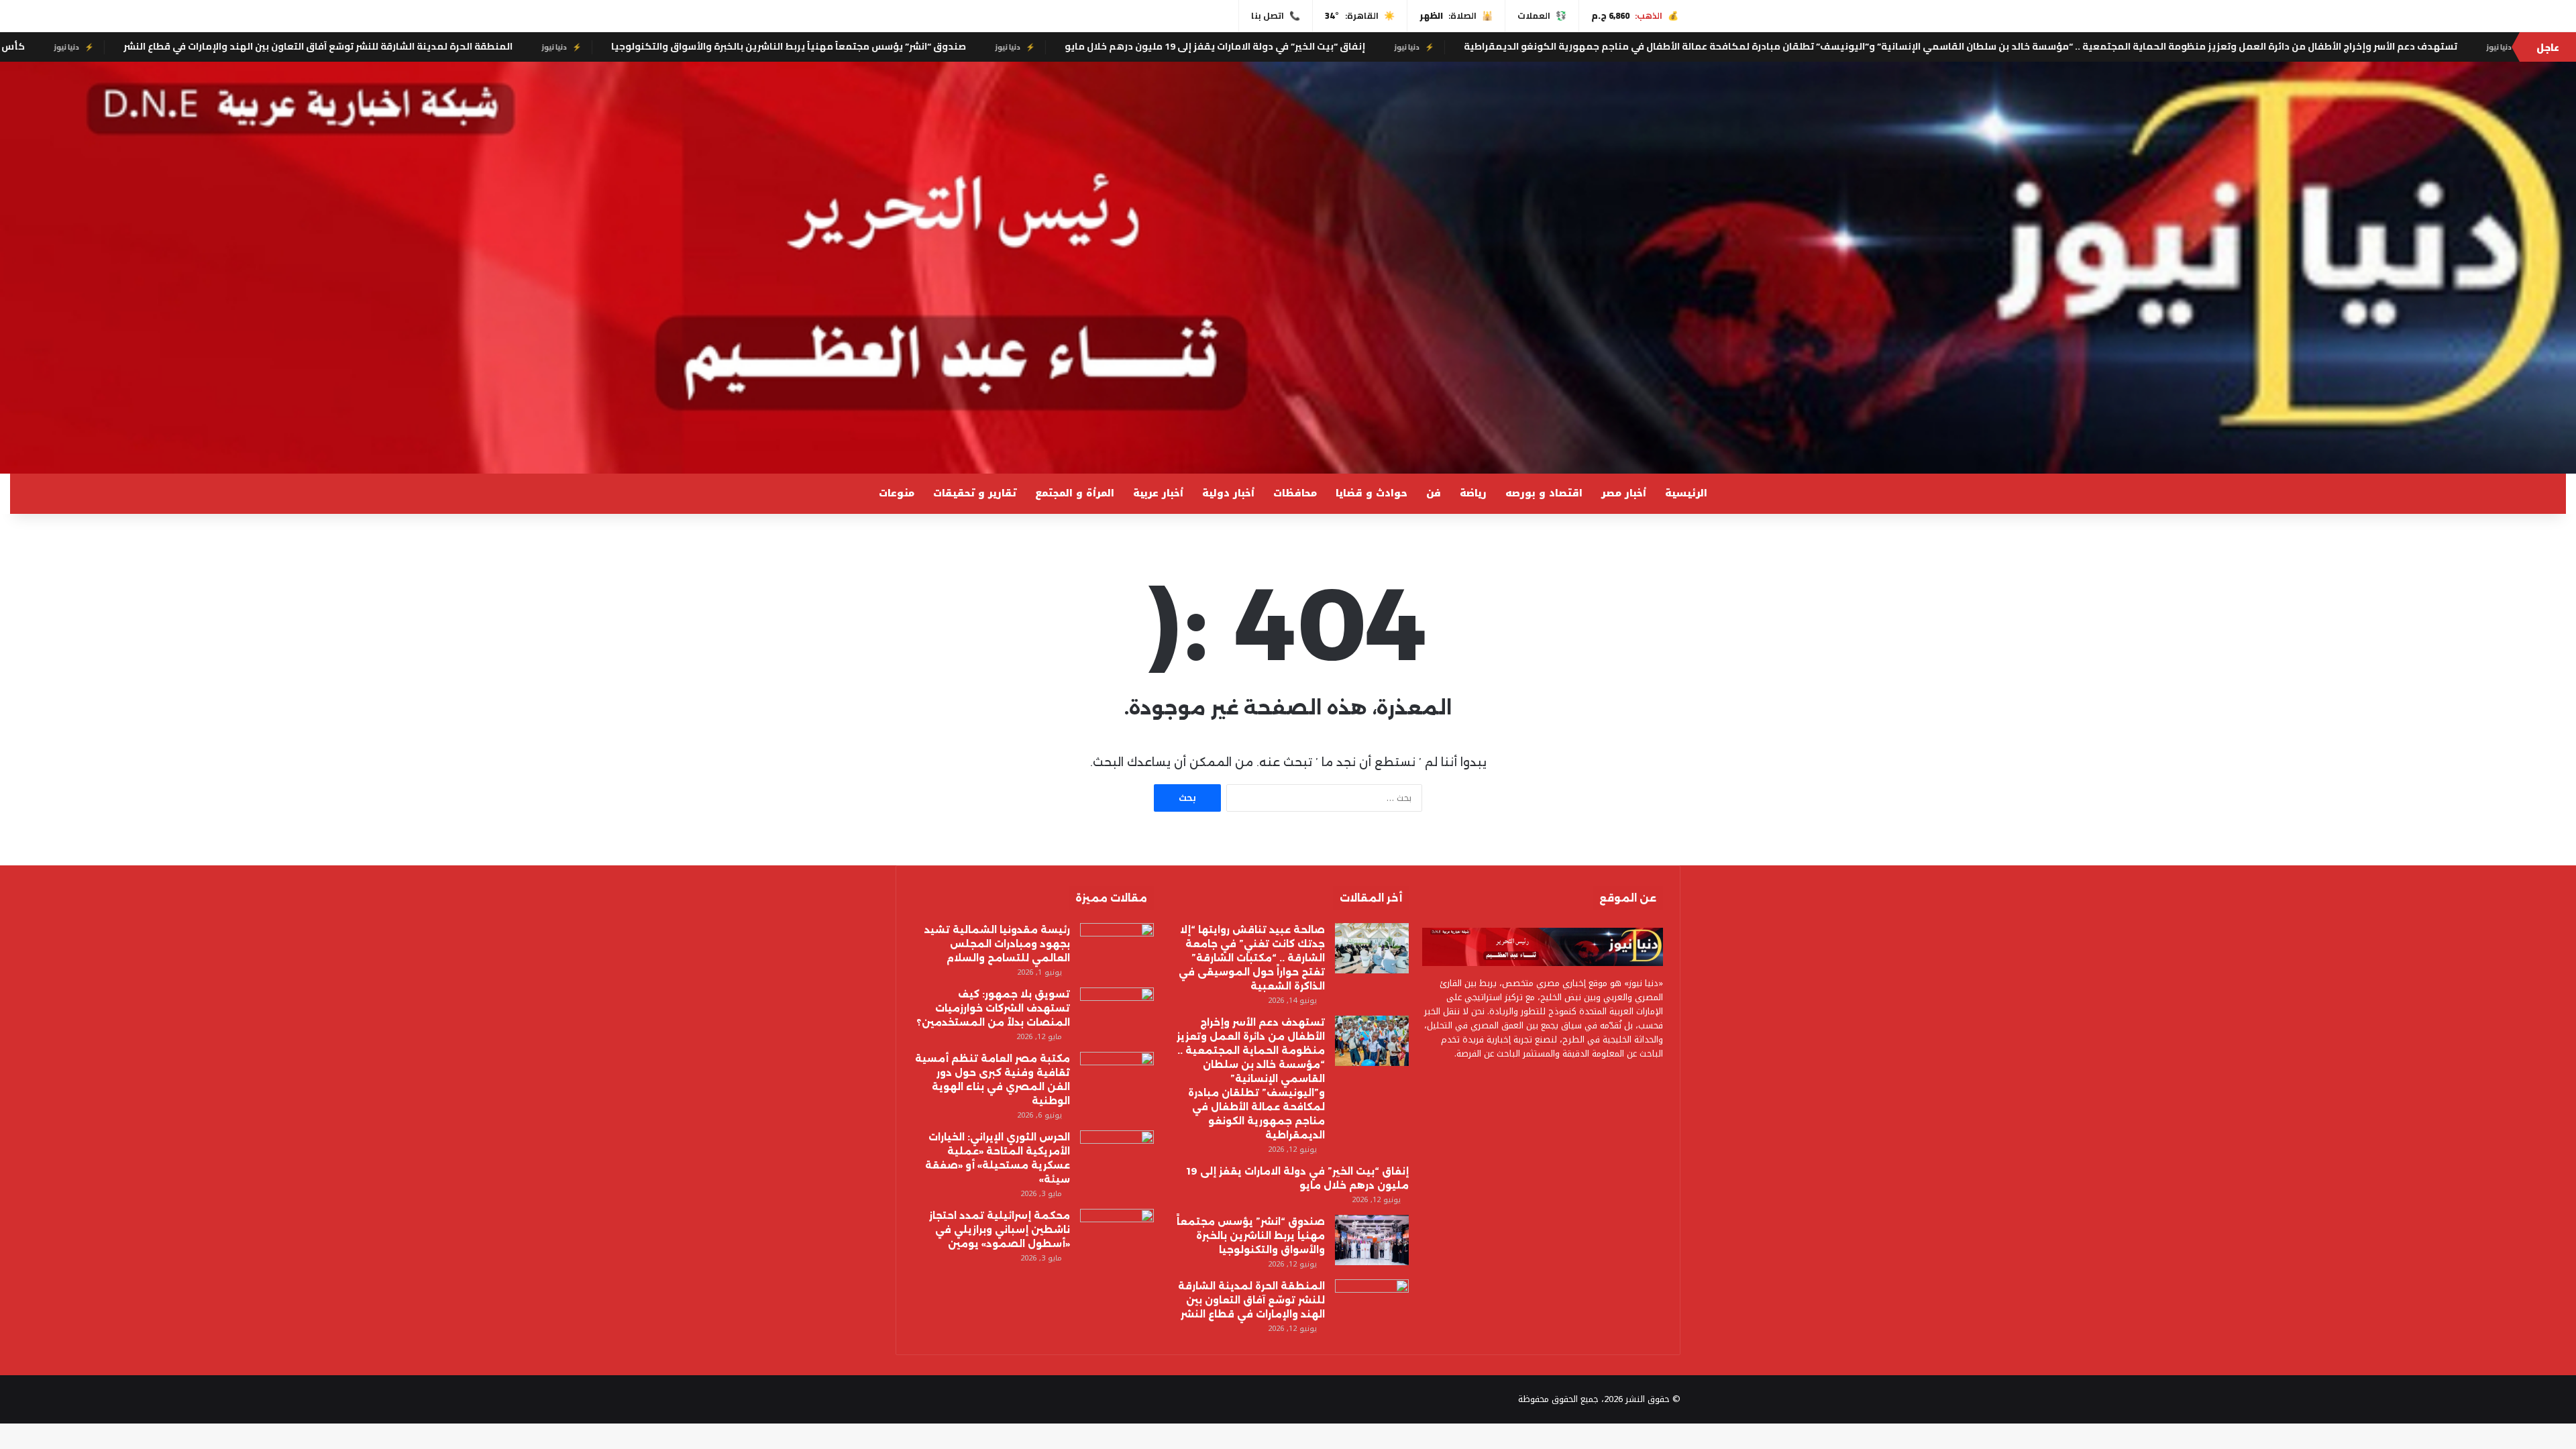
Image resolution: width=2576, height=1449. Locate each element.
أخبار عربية (1158, 493)
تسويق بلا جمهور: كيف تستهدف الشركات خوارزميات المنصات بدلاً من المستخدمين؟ (993, 1008)
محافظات (1295, 493)
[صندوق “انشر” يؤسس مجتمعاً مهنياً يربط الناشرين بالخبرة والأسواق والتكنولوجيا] (1372, 1240)
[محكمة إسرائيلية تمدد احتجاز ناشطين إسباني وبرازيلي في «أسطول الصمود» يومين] (1117, 1234)
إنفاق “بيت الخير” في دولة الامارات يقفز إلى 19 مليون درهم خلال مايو (1545, 46)
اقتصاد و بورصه (1544, 493)
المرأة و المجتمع (1075, 493)
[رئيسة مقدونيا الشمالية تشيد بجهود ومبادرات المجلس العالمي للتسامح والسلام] (1117, 948)
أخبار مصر (1624, 493)
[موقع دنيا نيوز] (1288, 268)
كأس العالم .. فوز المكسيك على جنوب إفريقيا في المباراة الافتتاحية (206, 46)
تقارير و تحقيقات (975, 493)
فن (1434, 493)
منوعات (897, 493)
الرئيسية (1686, 493)
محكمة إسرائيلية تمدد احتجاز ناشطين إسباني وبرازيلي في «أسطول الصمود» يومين (1000, 1230)
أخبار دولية (1228, 493)
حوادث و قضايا (1372, 493)
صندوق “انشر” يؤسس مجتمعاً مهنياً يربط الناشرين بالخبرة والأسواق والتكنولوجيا (1119, 46)
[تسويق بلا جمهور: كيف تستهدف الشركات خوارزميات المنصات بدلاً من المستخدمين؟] (1117, 1013)
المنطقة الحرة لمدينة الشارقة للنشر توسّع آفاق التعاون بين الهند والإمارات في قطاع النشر (648, 46)
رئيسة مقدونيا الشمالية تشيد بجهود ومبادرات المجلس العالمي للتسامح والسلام (997, 944)
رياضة (1473, 493)
